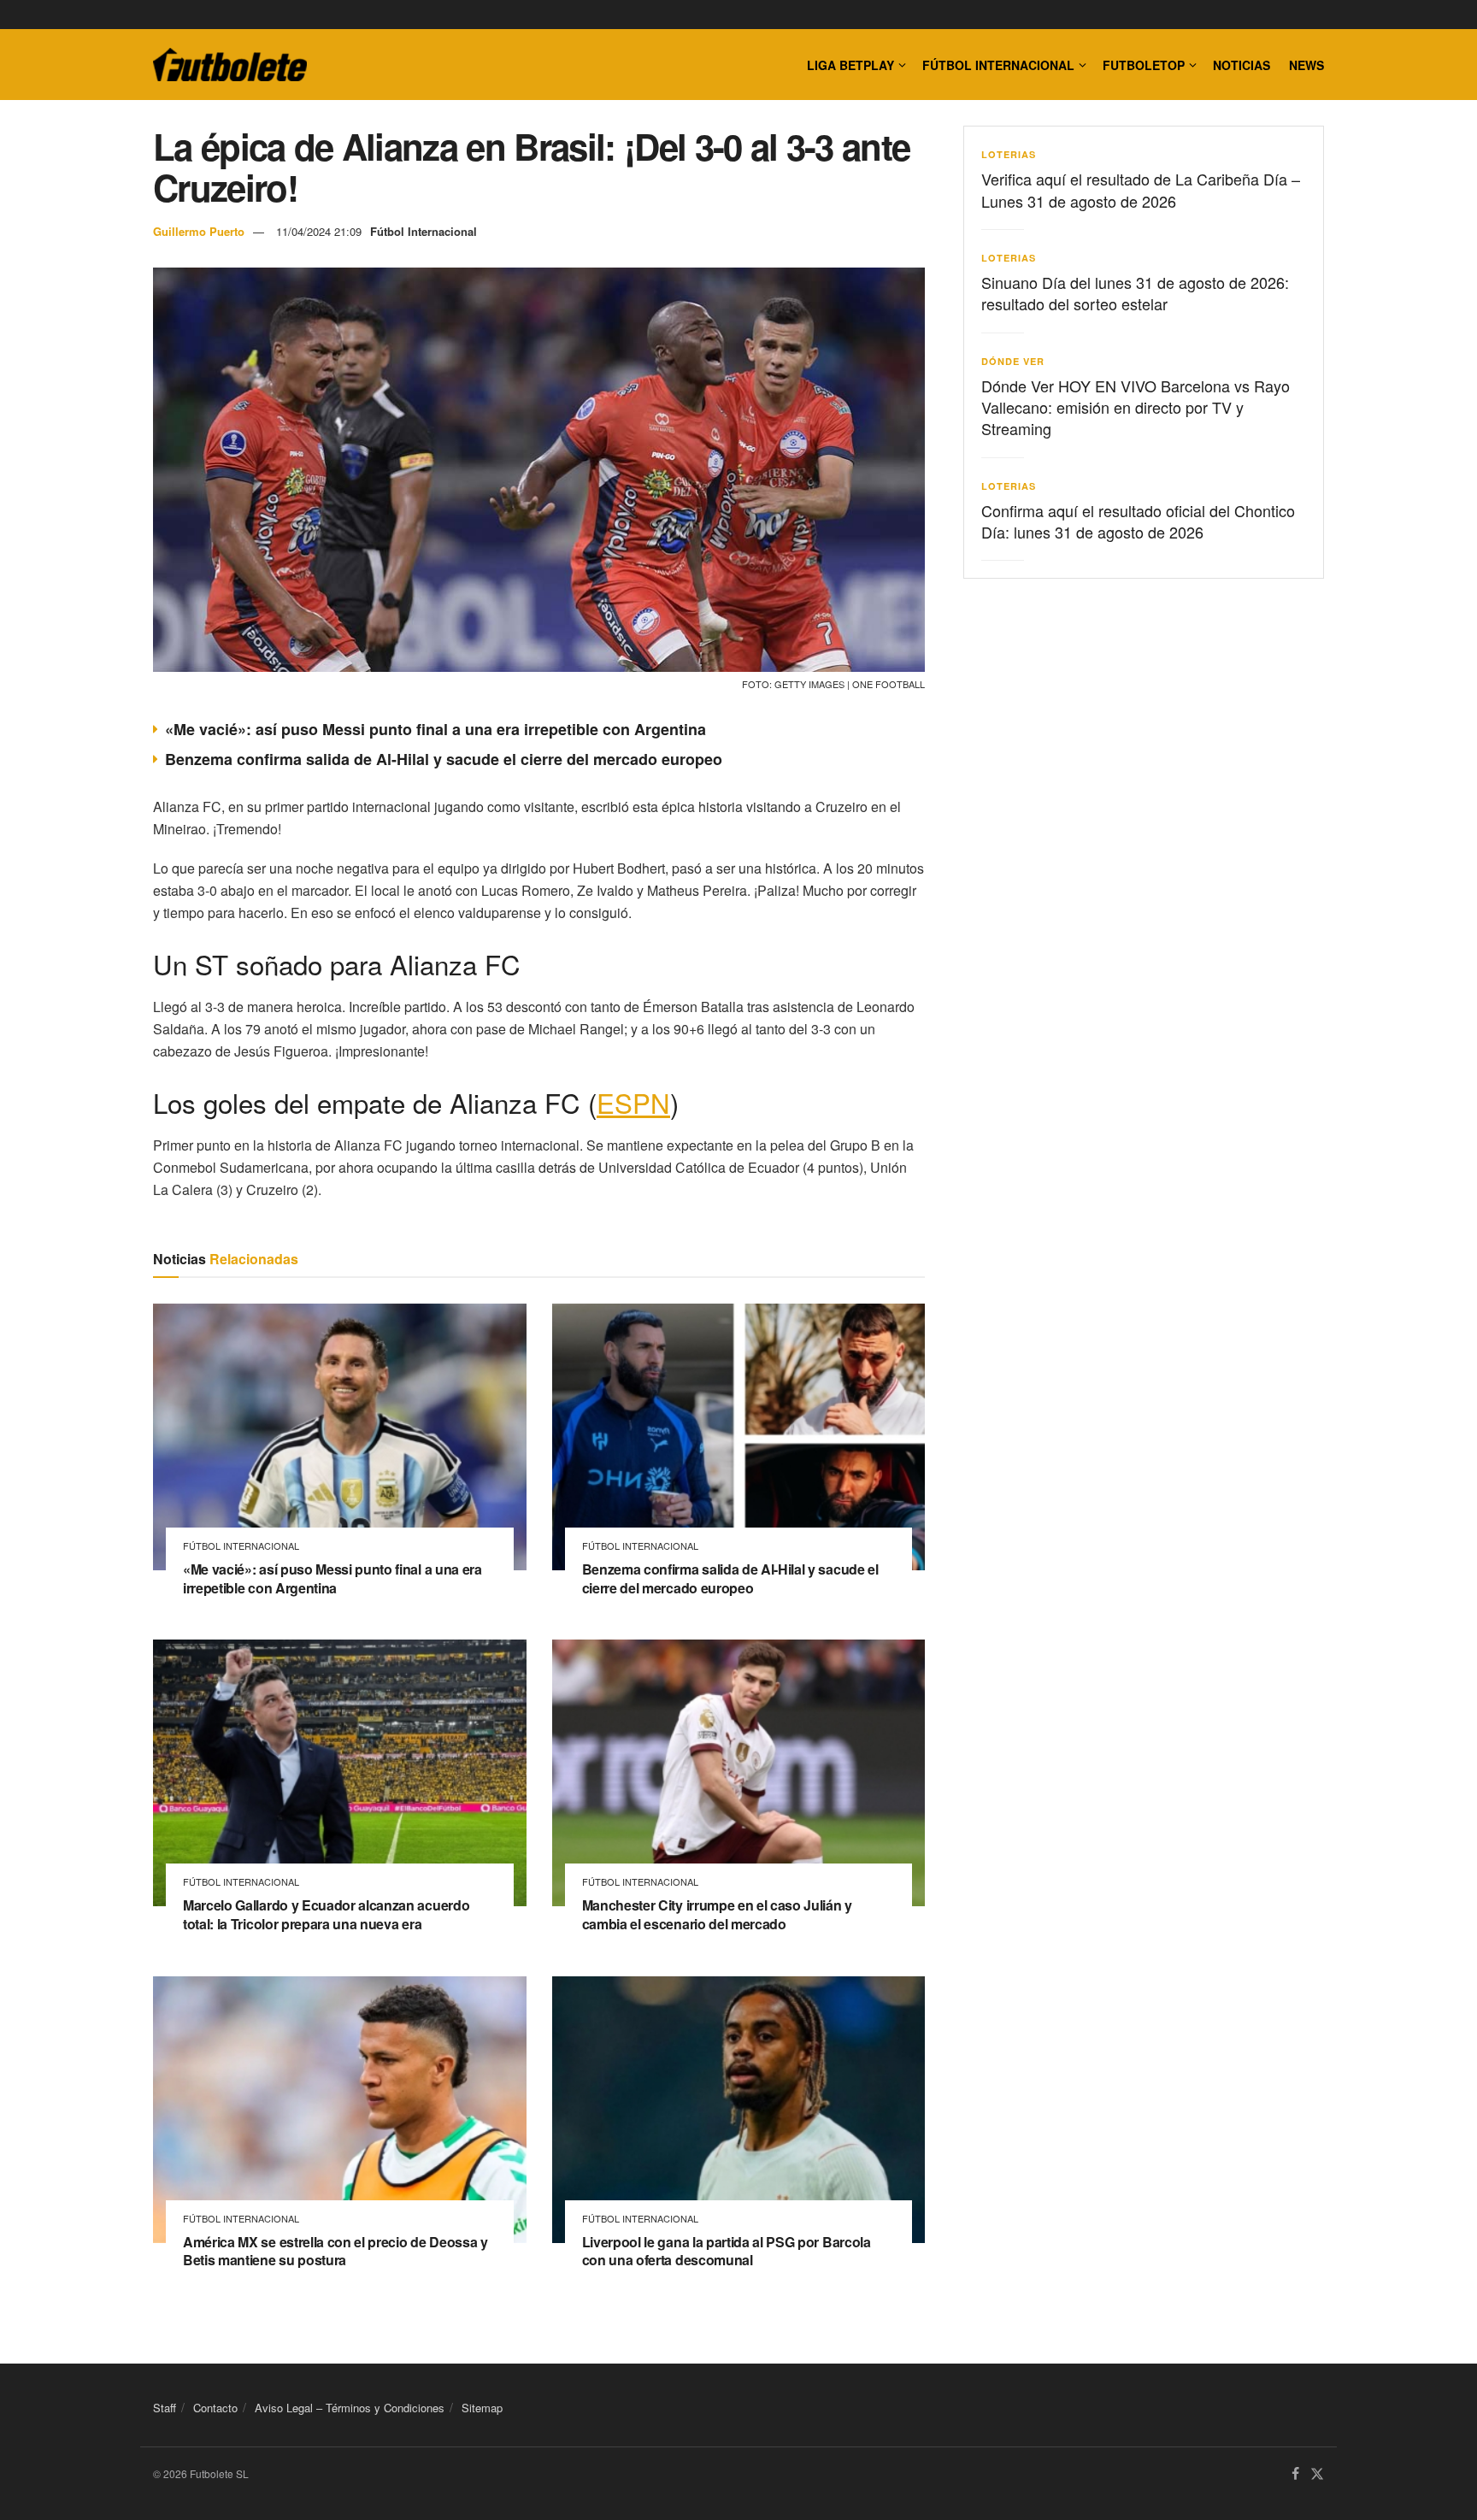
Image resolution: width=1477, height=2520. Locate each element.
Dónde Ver (1013, 361)
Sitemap (482, 2408)
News (1306, 65)
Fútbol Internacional (998, 65)
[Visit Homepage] (230, 65)
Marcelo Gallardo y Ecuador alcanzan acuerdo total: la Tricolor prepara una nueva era (326, 1914)
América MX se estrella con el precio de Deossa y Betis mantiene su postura (335, 2251)
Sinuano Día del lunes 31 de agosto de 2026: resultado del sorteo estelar (1135, 293)
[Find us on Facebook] (1295, 2474)
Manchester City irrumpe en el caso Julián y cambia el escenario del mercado (717, 1914)
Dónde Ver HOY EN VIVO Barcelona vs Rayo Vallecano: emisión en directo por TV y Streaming (1136, 407)
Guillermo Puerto (199, 231)
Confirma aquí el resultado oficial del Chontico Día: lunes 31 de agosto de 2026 (1138, 521)
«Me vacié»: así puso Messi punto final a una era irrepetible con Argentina (435, 729)
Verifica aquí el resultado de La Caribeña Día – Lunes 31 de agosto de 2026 (1141, 189)
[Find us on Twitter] (1317, 2474)
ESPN (633, 1102)
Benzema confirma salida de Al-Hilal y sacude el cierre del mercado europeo (444, 759)
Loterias (1009, 154)
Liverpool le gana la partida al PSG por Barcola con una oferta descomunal (727, 2251)
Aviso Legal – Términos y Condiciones (350, 2408)
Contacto (215, 2408)
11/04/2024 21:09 (319, 231)
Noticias (1242, 65)
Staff (165, 2408)
